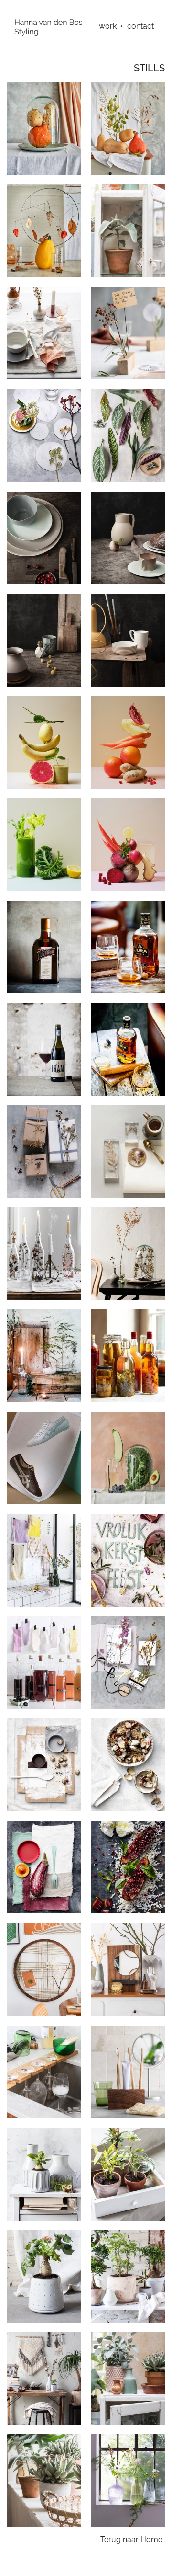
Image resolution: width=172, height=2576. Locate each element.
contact (140, 26)
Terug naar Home (131, 2539)
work (108, 26)
